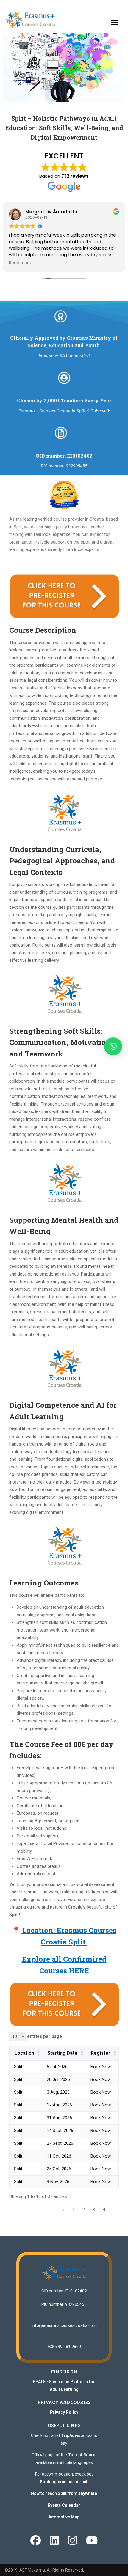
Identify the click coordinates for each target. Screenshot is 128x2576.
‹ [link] (64, 2210)
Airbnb (82, 2482)
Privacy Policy (64, 2412)
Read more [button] (20, 263)
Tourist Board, (82, 2455)
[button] (113, 1046)
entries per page (44, 2036)
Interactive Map (64, 2517)
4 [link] (104, 2210)
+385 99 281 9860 (64, 2347)
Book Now (101, 2067)
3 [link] (94, 2210)
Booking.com (53, 2482)
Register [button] (101, 2053)
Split (18, 2067)
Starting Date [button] (62, 2053)
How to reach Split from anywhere (64, 2493)
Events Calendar (64, 2505)
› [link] (114, 2210)
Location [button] (24, 2053)
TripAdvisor (73, 2435)
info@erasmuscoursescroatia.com (64, 2325)
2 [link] (84, 2210)
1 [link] (74, 2210)
